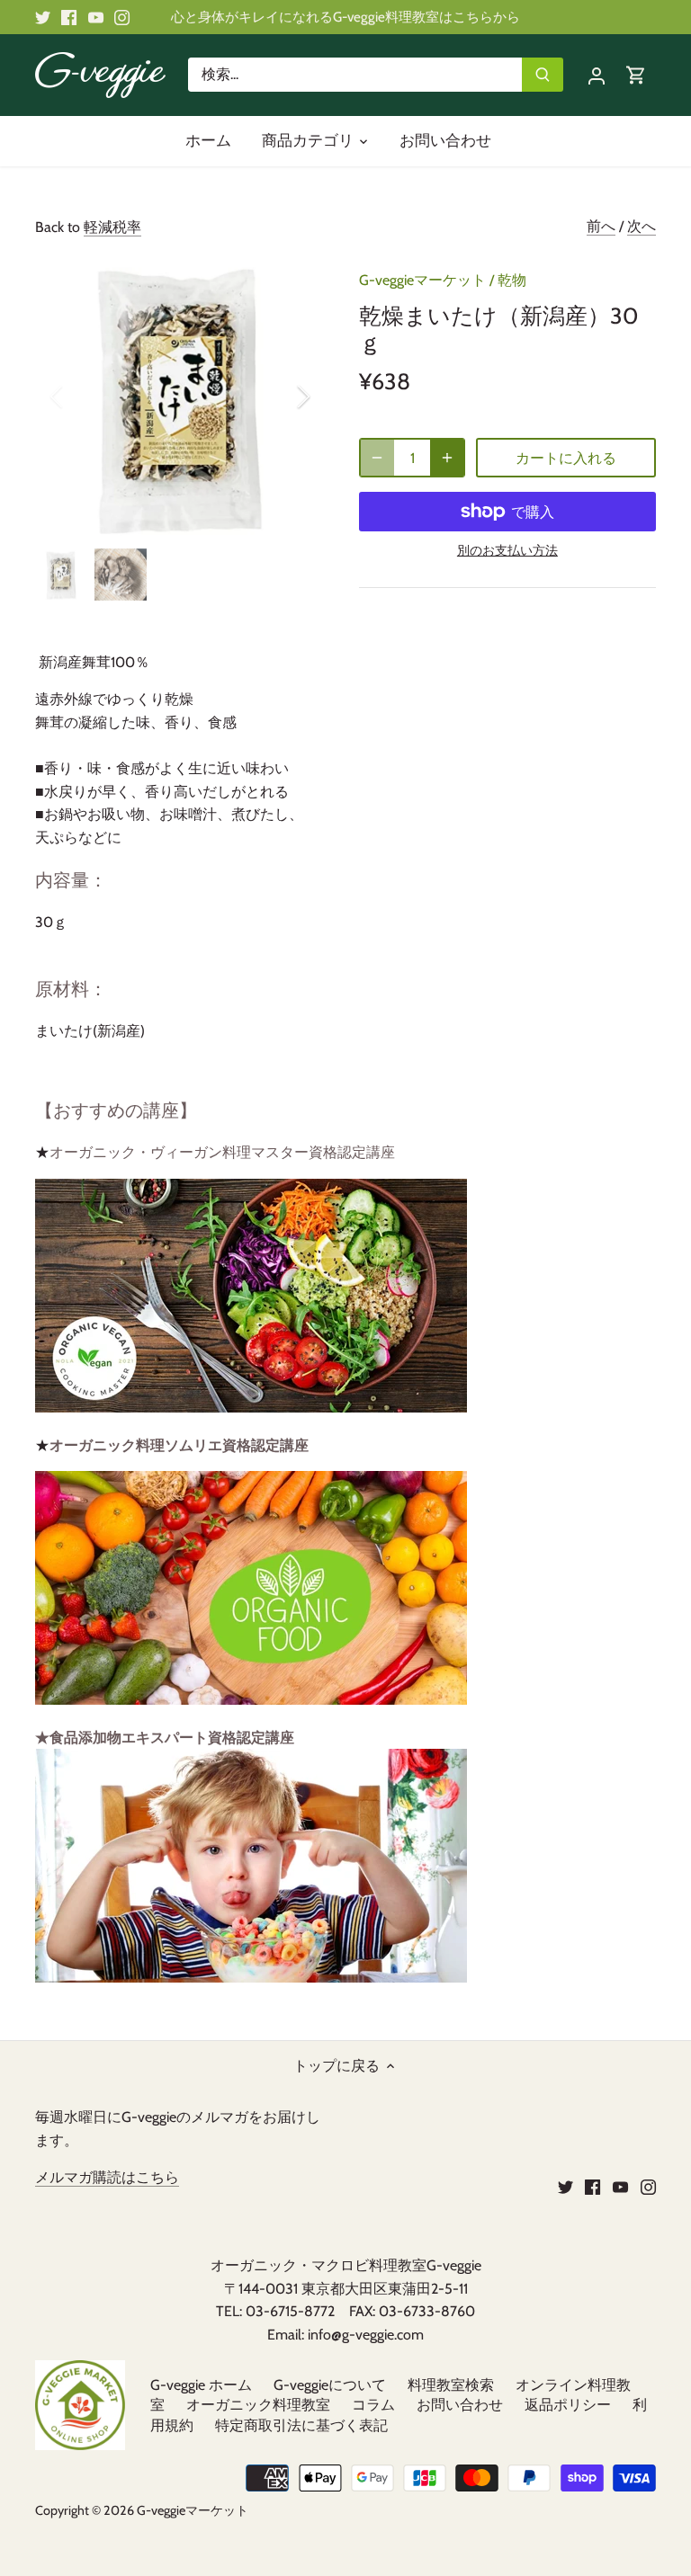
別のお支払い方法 (507, 551)
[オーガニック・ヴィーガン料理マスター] (251, 1408)
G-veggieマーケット (422, 280)
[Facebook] (69, 17)
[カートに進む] (636, 75)
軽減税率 (112, 227)
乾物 (512, 280)
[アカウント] (597, 75)
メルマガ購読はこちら (107, 2177)
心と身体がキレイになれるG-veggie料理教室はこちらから (345, 17)
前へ (601, 226)
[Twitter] (43, 17)
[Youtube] (96, 17)
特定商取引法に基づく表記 (301, 2425)
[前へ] (80, 397)
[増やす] (447, 458)
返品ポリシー (568, 2405)
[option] (180, 397)
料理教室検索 (451, 2385)
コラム (373, 2405)
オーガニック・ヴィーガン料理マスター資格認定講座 (222, 1152)
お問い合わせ (460, 2405)
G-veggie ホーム (201, 2385)
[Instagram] (122, 17)
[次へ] (280, 397)
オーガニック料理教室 (258, 2405)
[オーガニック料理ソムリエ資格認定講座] (251, 1700)
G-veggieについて (330, 2385)
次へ (642, 226)
